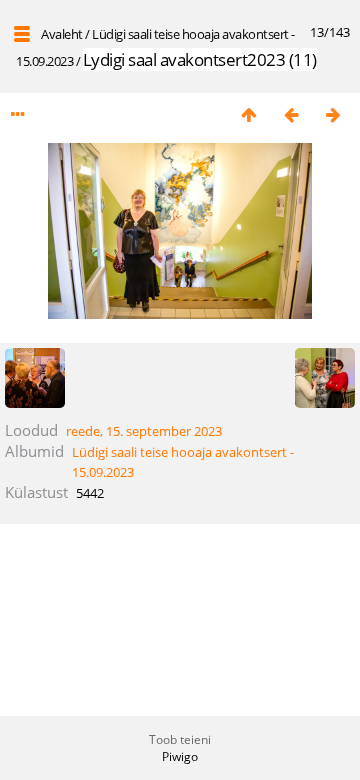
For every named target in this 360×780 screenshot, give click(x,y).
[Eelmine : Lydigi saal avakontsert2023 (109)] (291, 114)
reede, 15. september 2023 (144, 431)
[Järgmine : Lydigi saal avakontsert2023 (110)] (333, 114)
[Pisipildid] (249, 114)
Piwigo (180, 756)
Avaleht (62, 34)
